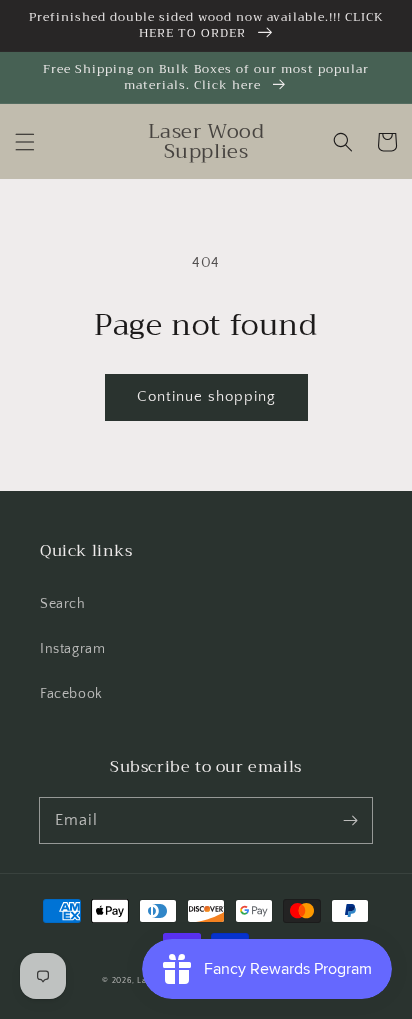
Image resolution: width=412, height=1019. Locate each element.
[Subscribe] (350, 820)
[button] (25, 142)
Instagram (72, 649)
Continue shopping (206, 396)
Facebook (71, 694)
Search (63, 604)
